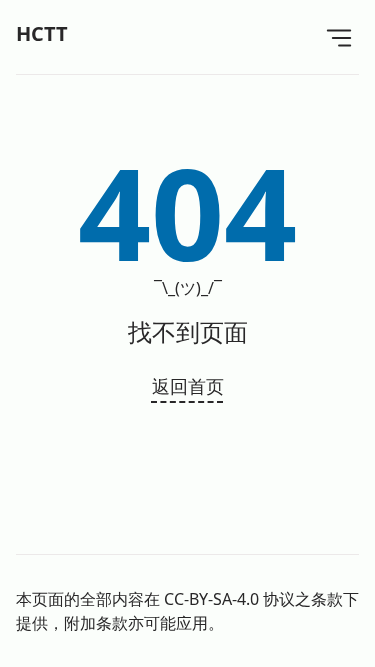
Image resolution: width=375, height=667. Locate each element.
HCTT (42, 33)
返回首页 (188, 386)
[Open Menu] (339, 37)
